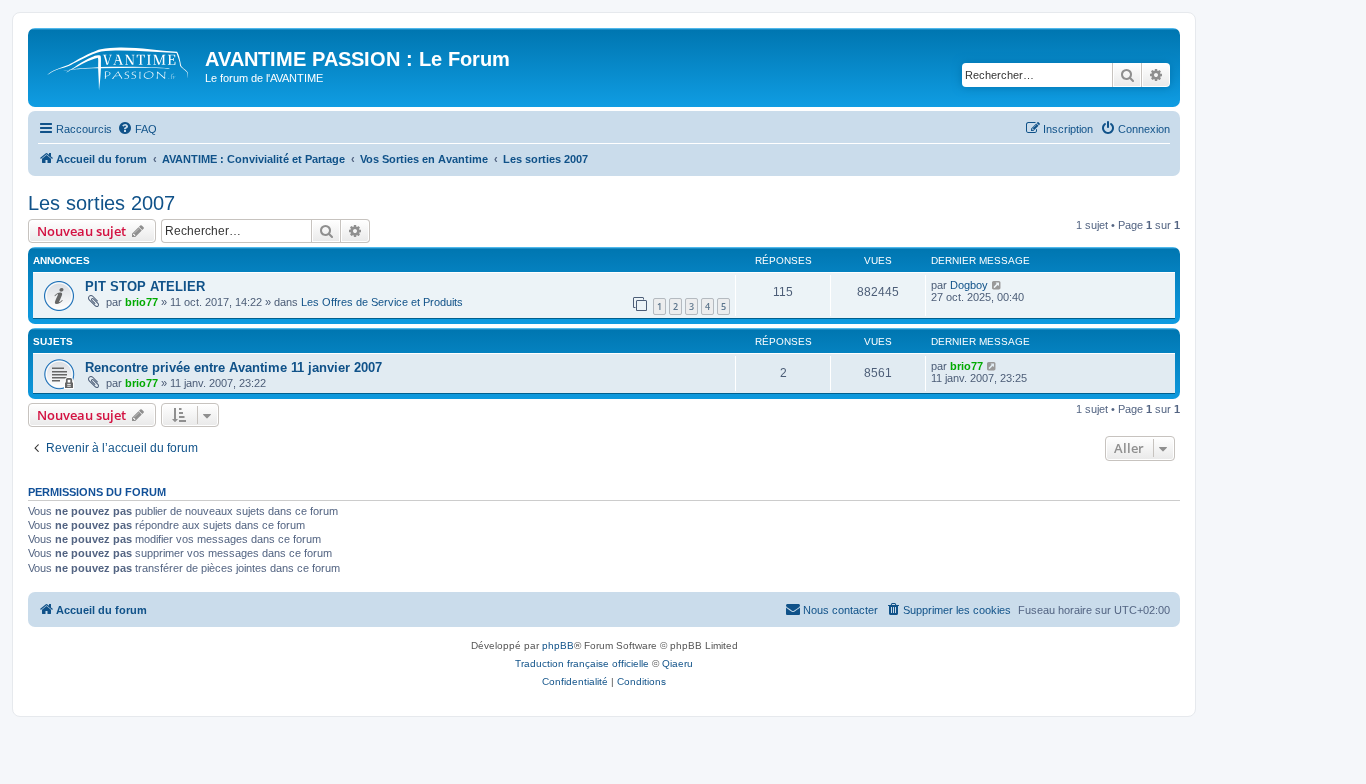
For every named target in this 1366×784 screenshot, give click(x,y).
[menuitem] (137, 129)
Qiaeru (677, 663)
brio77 (141, 302)
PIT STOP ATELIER (145, 286)
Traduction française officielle (582, 663)
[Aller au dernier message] (997, 285)
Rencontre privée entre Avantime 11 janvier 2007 (233, 367)
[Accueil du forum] (119, 65)
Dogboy (969, 285)
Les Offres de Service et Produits (382, 302)
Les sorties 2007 (101, 203)
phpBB (558, 645)
